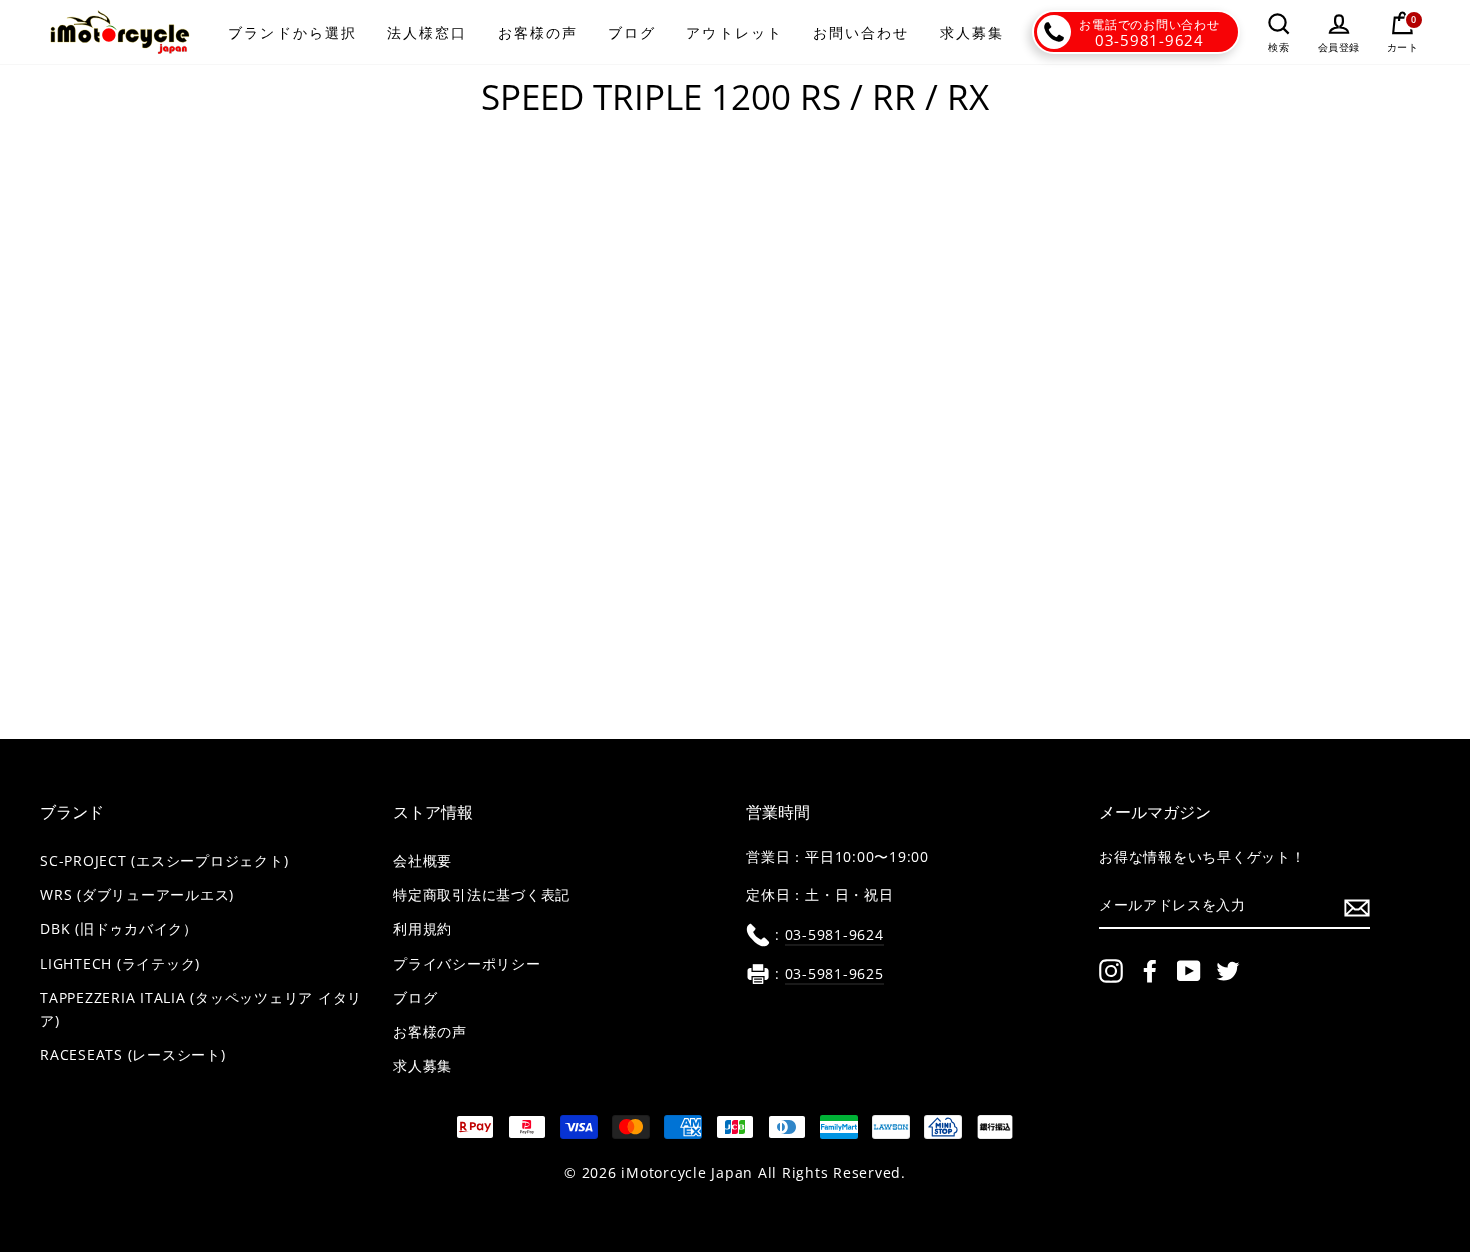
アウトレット (734, 32)
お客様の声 (538, 32)
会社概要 (422, 861)
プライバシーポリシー (467, 964)
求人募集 (972, 32)
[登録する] (1357, 907)
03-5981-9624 (1149, 40)
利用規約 (422, 929)
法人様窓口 (427, 32)
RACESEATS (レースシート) (133, 1055)
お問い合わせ (861, 32)
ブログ (632, 32)
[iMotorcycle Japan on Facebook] (1150, 971)
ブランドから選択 (292, 32)
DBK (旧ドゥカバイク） (119, 929)
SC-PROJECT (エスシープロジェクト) (164, 861)
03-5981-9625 (834, 974)
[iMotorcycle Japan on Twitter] (1228, 971)
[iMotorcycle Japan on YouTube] (1189, 971)
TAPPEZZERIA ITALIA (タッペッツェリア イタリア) (201, 1009)
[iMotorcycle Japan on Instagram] (1111, 971)
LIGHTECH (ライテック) (120, 964)
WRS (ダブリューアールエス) (137, 895)
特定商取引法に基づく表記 (481, 895)
